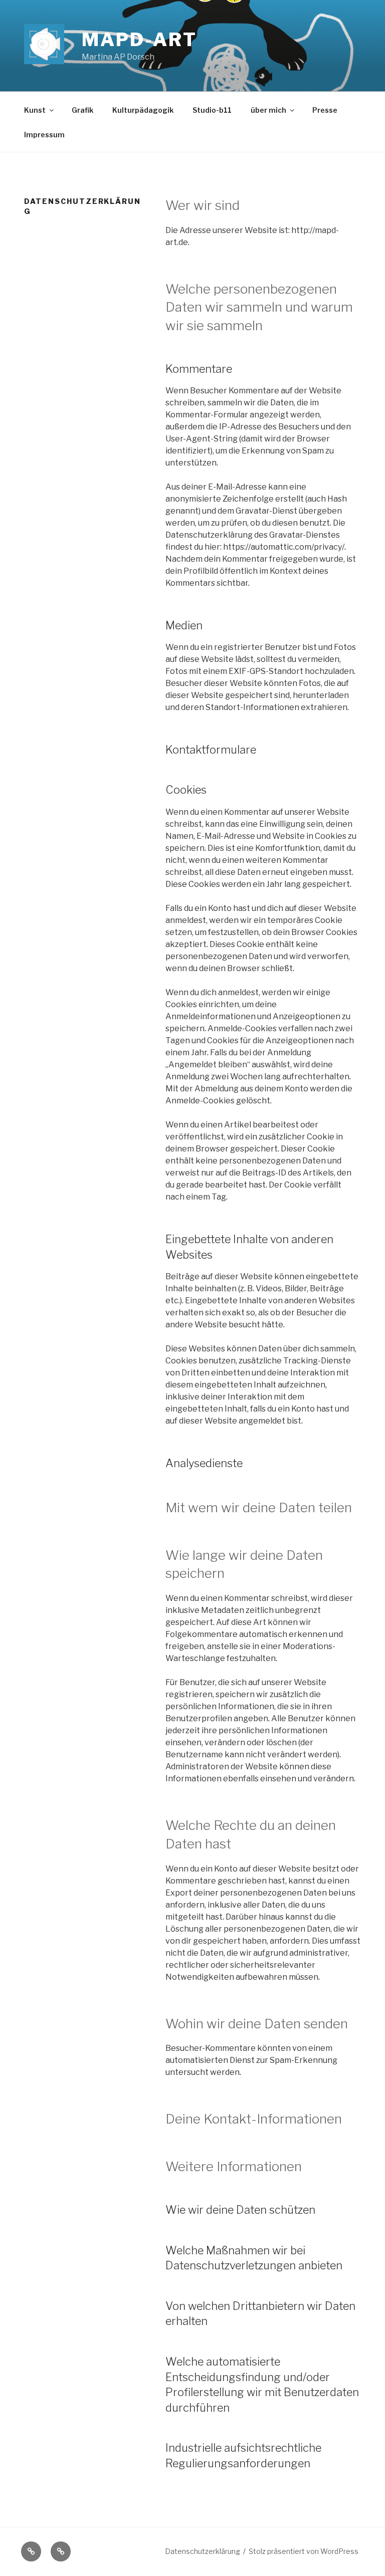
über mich (268, 110)
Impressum (44, 135)
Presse (325, 110)
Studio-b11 (212, 110)
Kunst (35, 110)
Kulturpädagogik (143, 110)
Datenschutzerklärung (203, 2551)
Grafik (82, 110)
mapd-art (139, 40)
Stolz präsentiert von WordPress (304, 2551)
